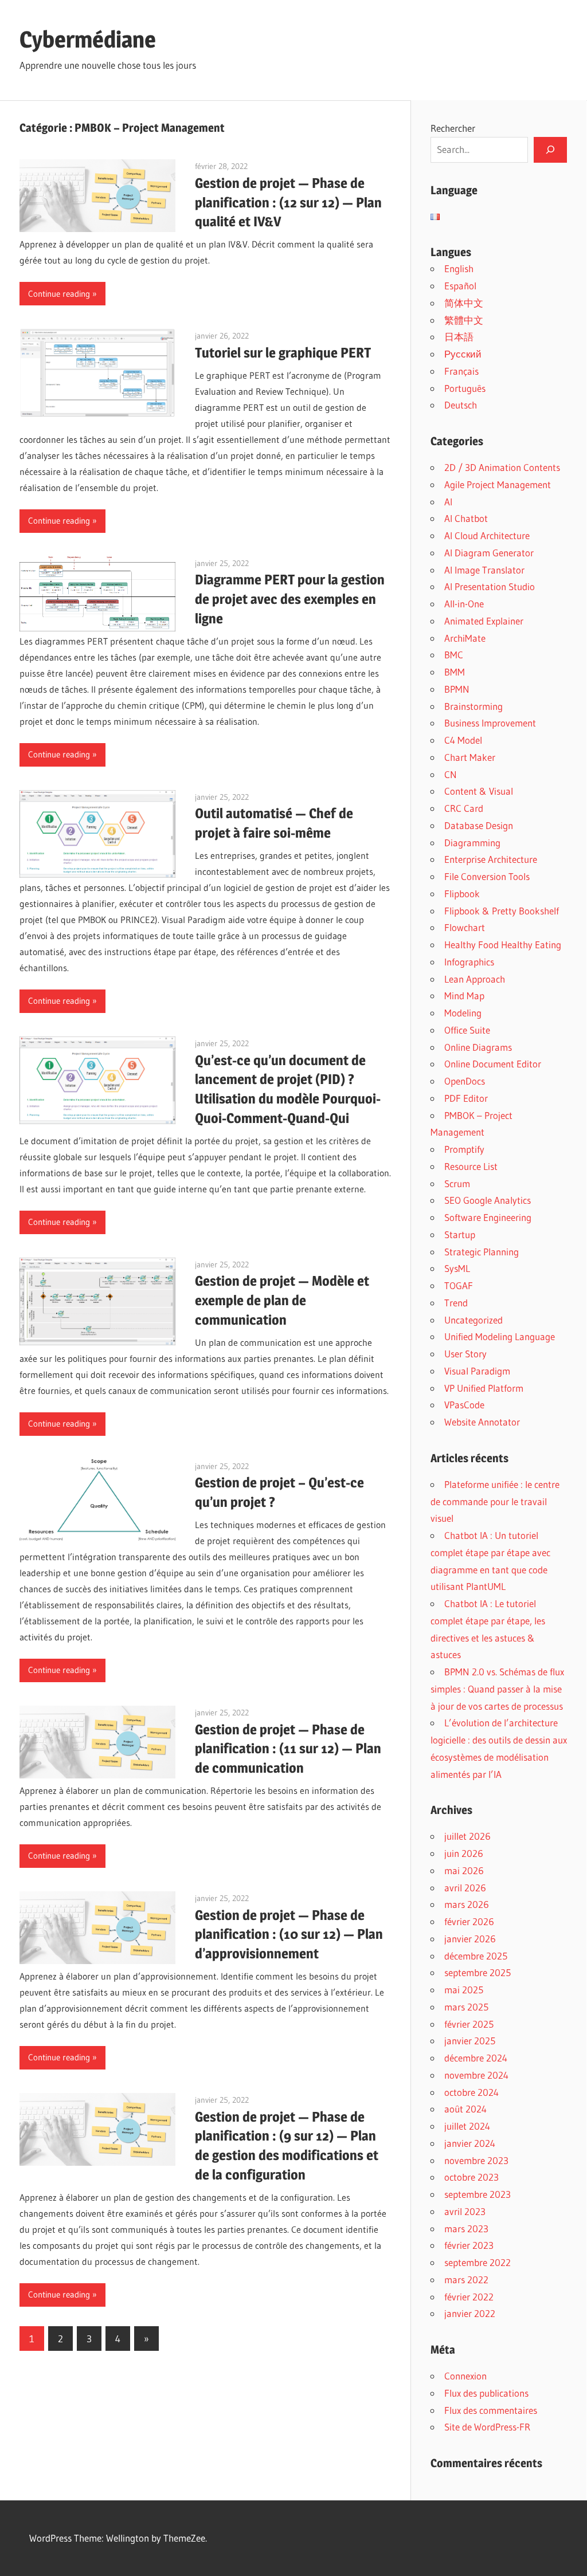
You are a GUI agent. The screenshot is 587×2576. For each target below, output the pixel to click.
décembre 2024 (476, 2058)
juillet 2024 (467, 2126)
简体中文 (464, 303)
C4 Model (463, 740)
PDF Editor (466, 1098)
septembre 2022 (478, 2262)
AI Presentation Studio (490, 586)
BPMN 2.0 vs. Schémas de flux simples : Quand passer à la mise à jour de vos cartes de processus (497, 1689)
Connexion (465, 2376)
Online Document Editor (493, 1064)
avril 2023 (465, 2211)
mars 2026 (467, 1904)
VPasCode (464, 1405)
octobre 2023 (471, 2177)
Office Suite (467, 1030)
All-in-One (464, 604)
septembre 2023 (478, 2194)
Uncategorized (473, 1320)
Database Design (479, 825)
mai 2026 (464, 1870)
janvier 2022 (470, 2313)
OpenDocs (465, 1081)
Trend (456, 1303)
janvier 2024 (470, 2143)
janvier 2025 (470, 2041)
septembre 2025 (478, 1972)
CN (451, 774)
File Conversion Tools (487, 876)
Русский (463, 354)
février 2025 (469, 2024)
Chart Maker (470, 757)
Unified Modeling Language (500, 1336)
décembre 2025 (476, 1956)
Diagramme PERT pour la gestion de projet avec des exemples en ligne (290, 599)
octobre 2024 (471, 2092)
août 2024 (465, 2109)
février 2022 (469, 2297)
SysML (457, 1268)
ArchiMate (465, 638)
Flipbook (462, 894)
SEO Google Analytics (488, 1200)
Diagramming (472, 843)
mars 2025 (466, 2007)
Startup (460, 1234)
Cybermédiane (88, 39)
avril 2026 (465, 1888)
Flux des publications (486, 2393)
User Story (465, 1354)
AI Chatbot (466, 518)
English (459, 268)
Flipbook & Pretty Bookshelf (502, 911)
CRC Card (464, 808)
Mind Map (464, 996)
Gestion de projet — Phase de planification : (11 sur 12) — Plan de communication (288, 1749)
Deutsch (461, 405)
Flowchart (465, 927)
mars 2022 (466, 2279)
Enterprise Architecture (491, 859)
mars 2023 (466, 2229)
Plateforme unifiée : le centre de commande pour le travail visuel (495, 1501)
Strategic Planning (482, 1252)
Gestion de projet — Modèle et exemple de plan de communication (282, 1300)
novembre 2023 (476, 2160)
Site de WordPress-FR (487, 2427)
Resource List (471, 1166)
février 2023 (469, 2245)
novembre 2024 (476, 2075)
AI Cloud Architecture (487, 535)
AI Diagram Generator (489, 553)
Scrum (457, 1183)
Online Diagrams (478, 1047)
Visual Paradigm (477, 1371)
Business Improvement (490, 723)
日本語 (459, 337)
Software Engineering (488, 1217)
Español (460, 286)
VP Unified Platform (484, 1388)
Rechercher (453, 128)
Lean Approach (475, 979)
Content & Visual (479, 791)
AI (448, 502)
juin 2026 (464, 1853)
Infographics (469, 962)
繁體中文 (464, 320)
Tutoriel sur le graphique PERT (283, 353)
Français (461, 371)
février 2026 (469, 1921)
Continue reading (59, 294)
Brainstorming (473, 706)
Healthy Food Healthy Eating (503, 945)
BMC (454, 655)
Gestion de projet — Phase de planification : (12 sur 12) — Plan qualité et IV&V (288, 203)
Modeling (463, 1013)
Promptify (464, 1149)
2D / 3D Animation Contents (502, 467)
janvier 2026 (470, 1939)
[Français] (435, 217)
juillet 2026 (467, 1836)
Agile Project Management (498, 484)
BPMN (457, 689)
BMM (455, 672)
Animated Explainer (484, 621)
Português (465, 388)
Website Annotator (482, 1422)
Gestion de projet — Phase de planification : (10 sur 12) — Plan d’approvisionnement (289, 1935)
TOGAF (459, 1285)
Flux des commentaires (491, 2410)
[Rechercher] (550, 150)
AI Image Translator (484, 570)
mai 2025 (464, 1990)
